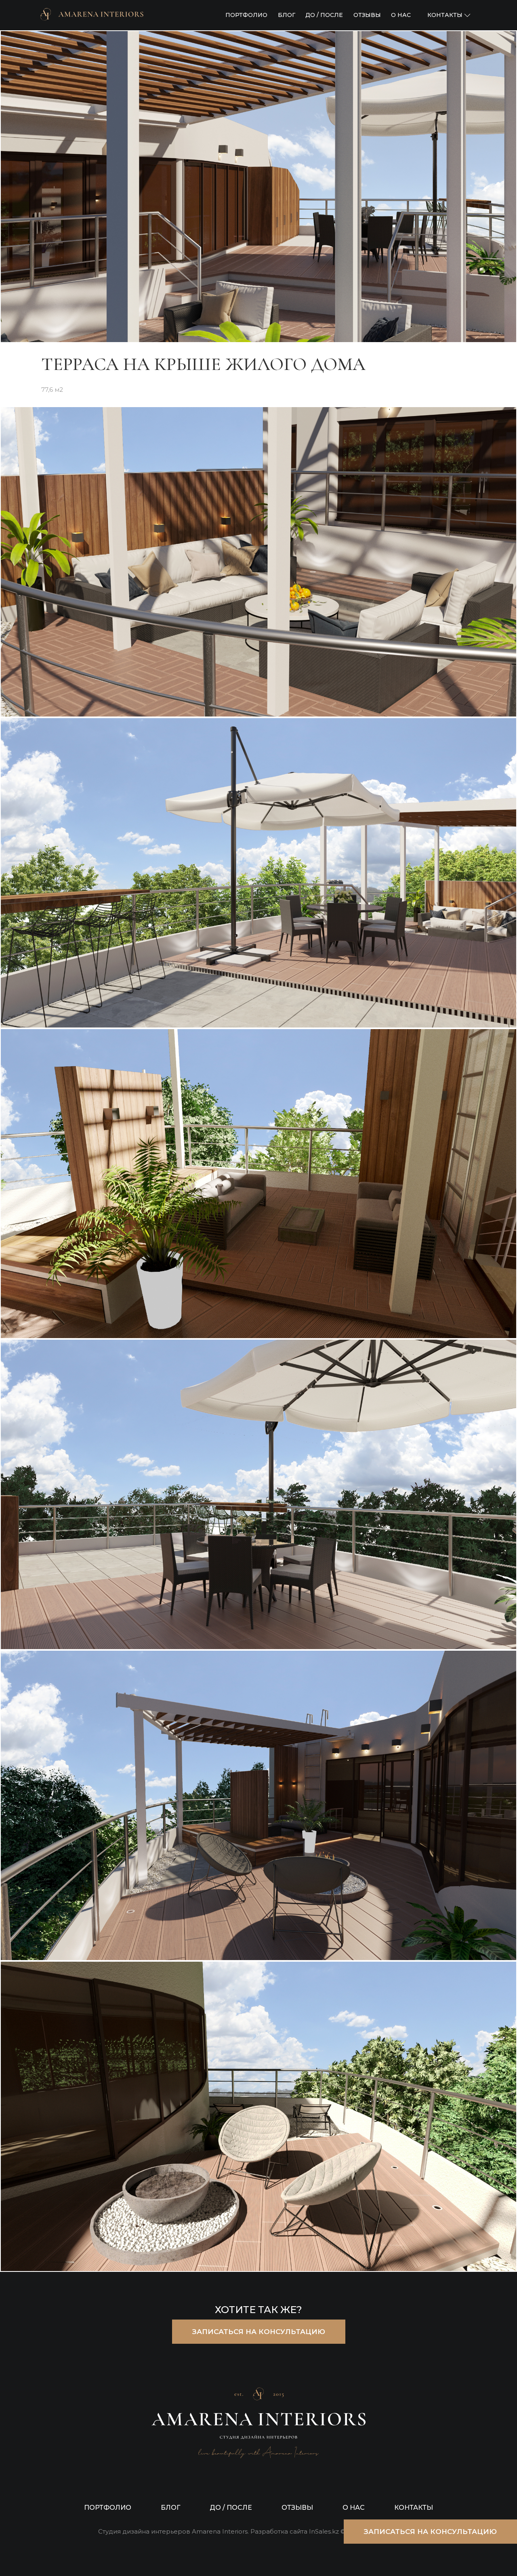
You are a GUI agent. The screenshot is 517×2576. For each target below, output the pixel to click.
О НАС (401, 15)
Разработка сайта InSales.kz (295, 2532)
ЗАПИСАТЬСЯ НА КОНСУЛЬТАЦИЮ (259, 2332)
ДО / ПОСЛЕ (324, 15)
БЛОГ (287, 15)
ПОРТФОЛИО (246, 15)
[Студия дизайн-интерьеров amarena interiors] (92, 15)
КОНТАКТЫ (414, 2508)
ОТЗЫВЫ (367, 15)
